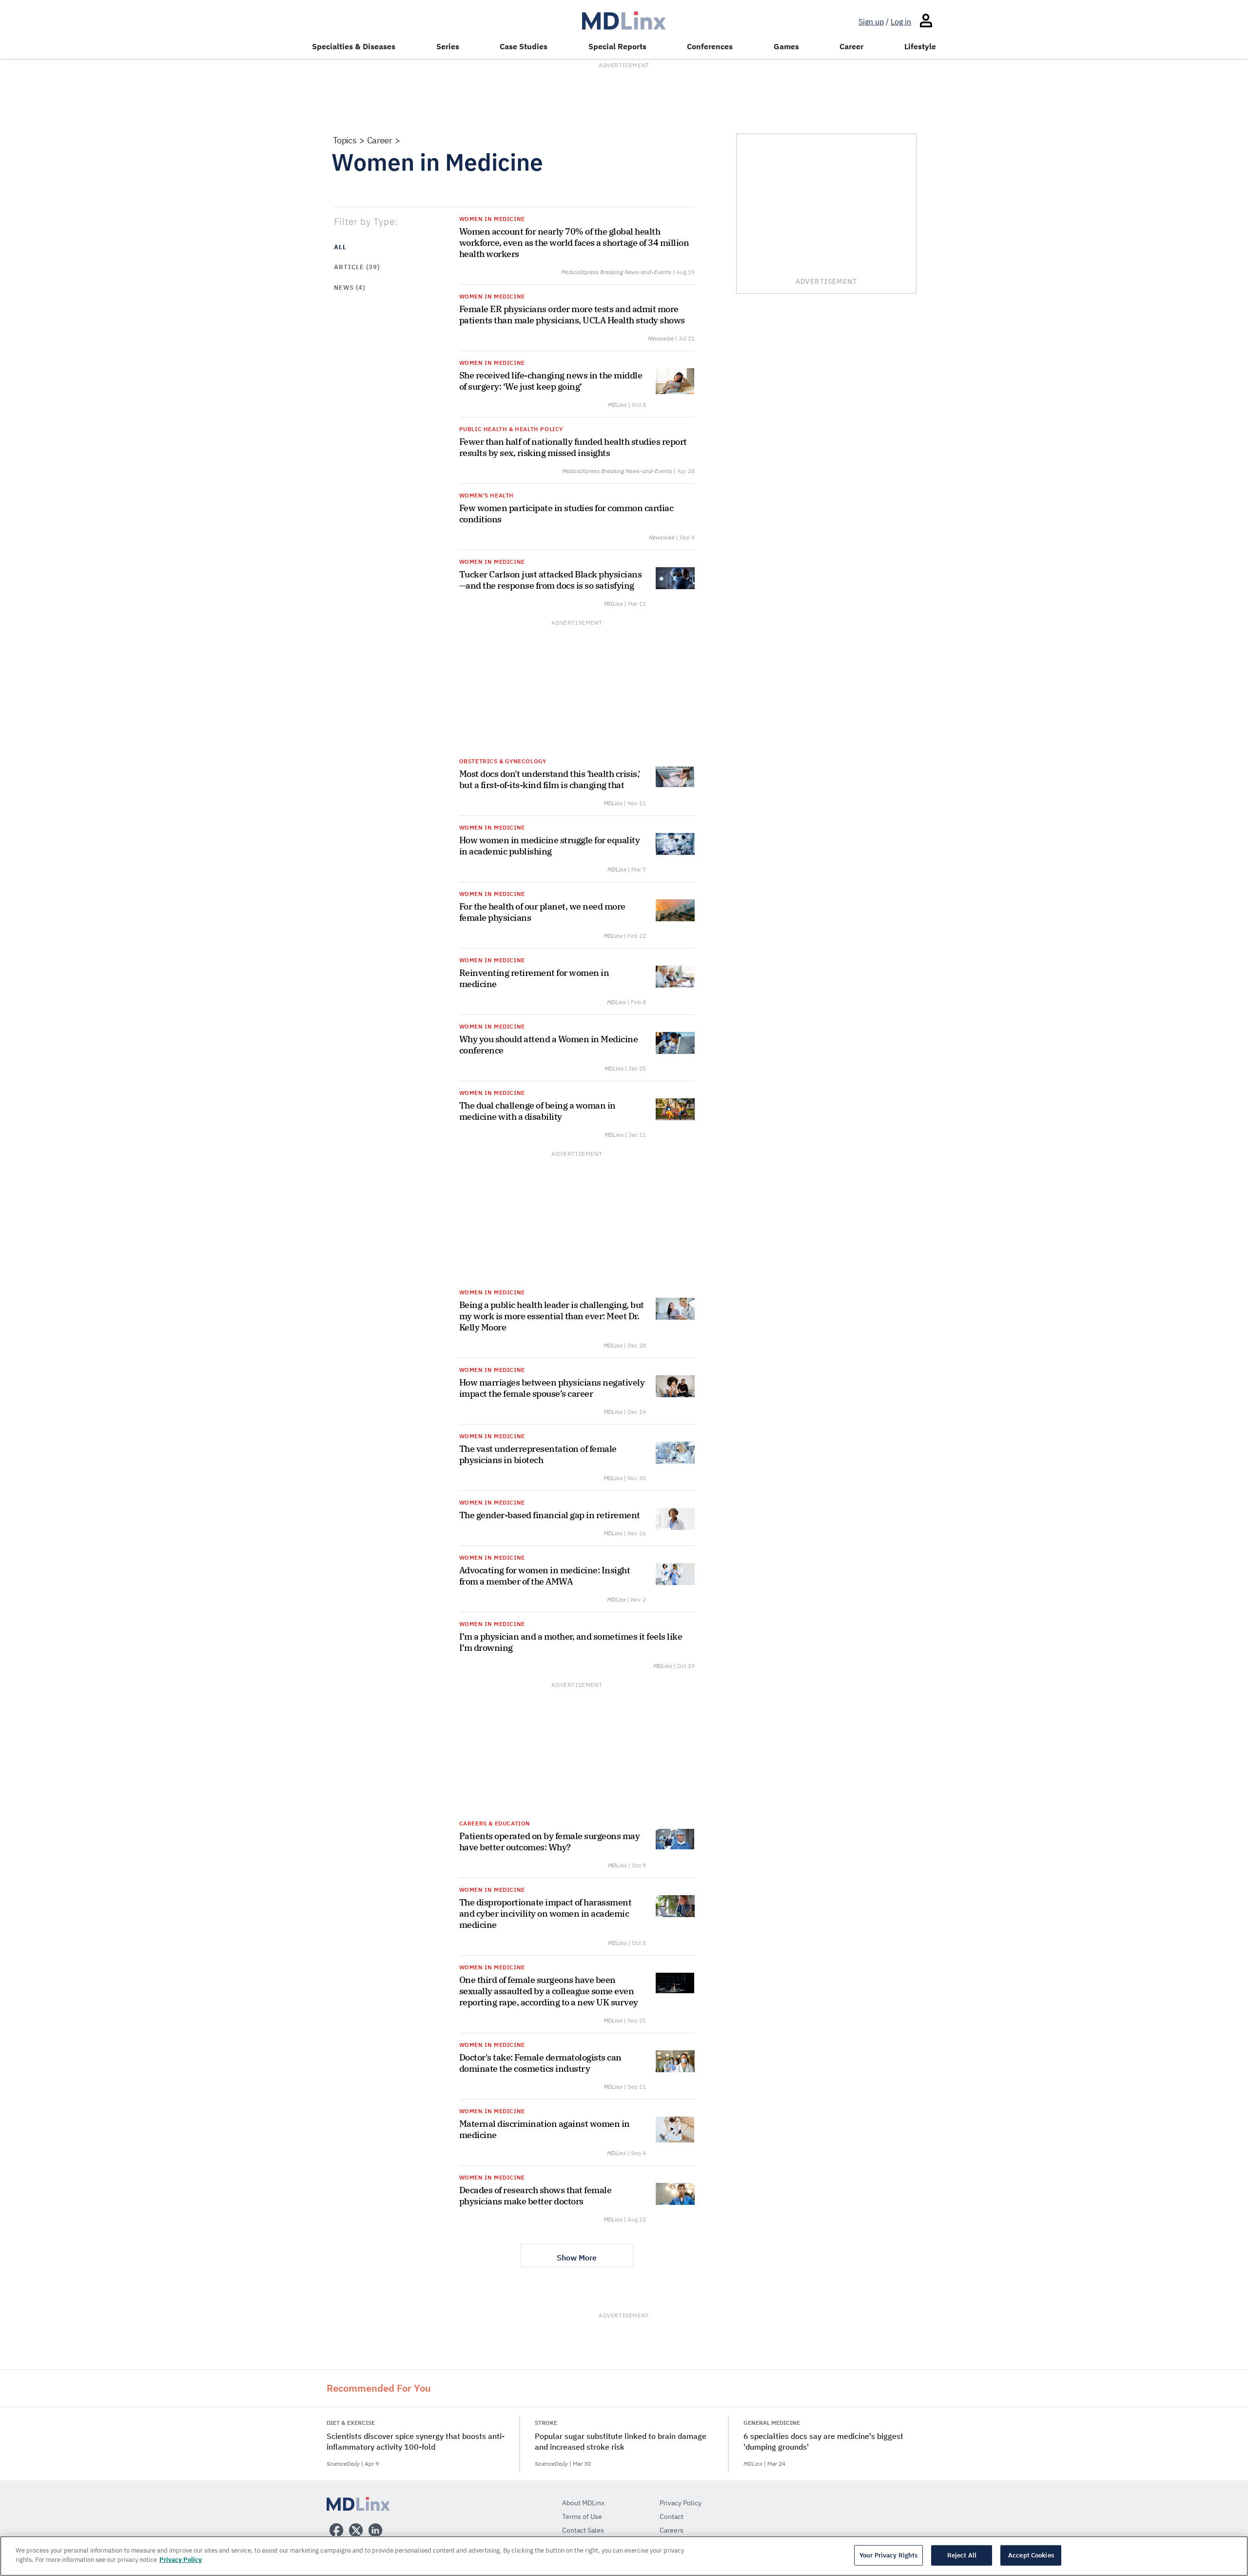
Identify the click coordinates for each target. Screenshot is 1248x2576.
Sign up (871, 21)
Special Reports (617, 46)
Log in (901, 21)
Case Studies (524, 46)
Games (786, 46)
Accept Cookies (1031, 2555)
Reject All (962, 2555)
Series (448, 46)
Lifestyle (920, 46)
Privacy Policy (181, 2560)
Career (851, 46)
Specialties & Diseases (354, 46)
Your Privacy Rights (888, 2555)
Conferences (710, 46)
